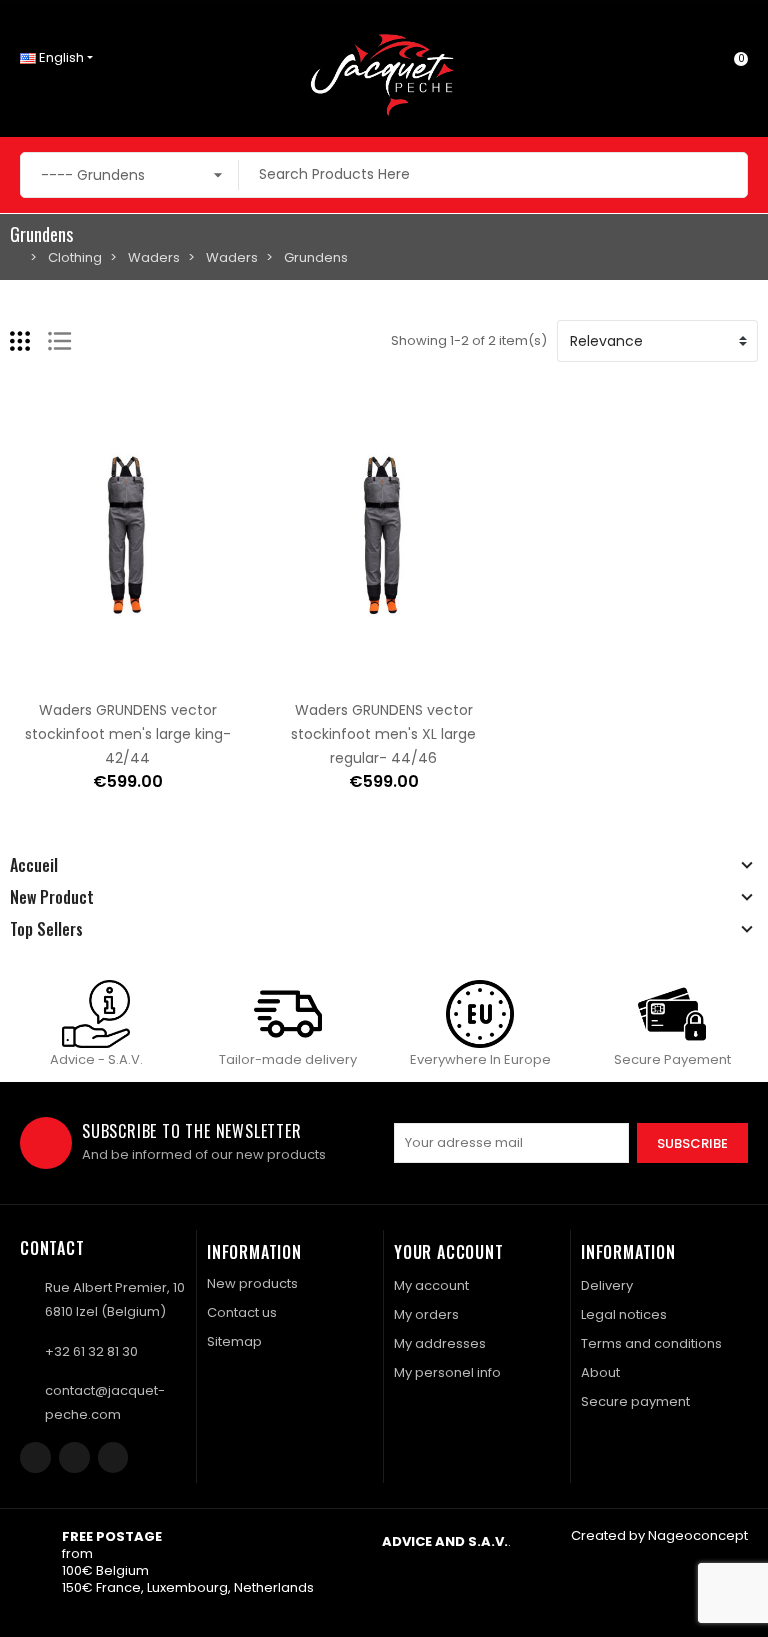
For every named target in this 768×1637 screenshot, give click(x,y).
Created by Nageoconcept (659, 1535)
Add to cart (65, 676)
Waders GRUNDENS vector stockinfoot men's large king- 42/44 (128, 734)
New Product (52, 897)
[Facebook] (35, 1457)
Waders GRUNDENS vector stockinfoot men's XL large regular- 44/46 (383, 734)
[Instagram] (74, 1457)
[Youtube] (113, 1457)
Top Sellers (46, 929)
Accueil (34, 865)
